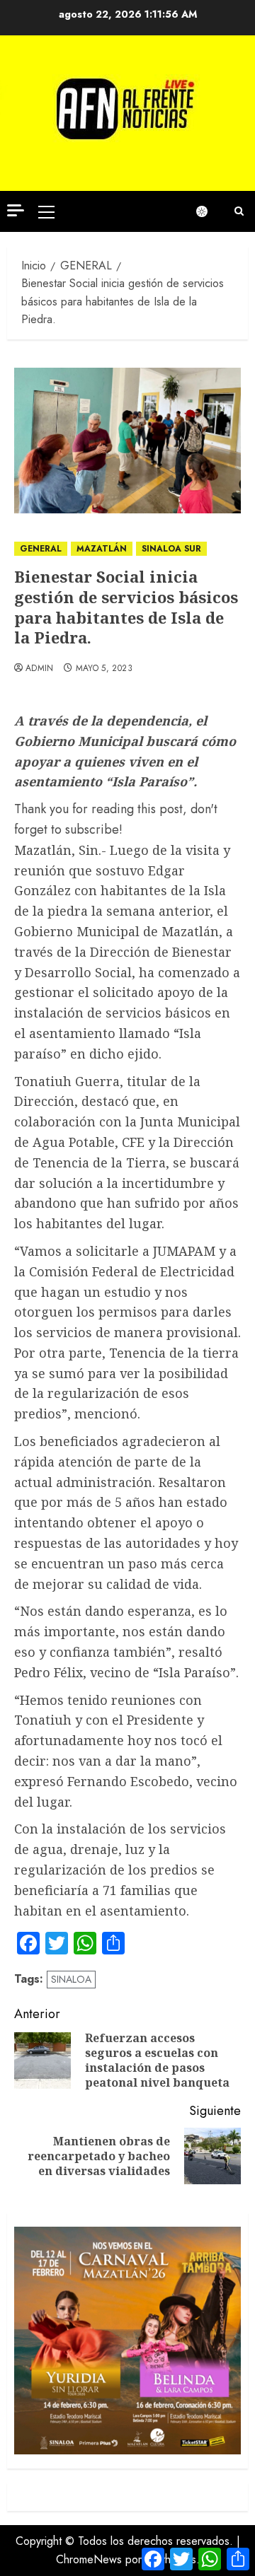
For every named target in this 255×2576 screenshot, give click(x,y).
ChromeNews (89, 2559)
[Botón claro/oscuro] (209, 211)
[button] (46, 211)
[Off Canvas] (16, 210)
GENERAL (41, 549)
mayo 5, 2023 (104, 669)
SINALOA (71, 1979)
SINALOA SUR (171, 549)
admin (40, 669)
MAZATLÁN (102, 549)
